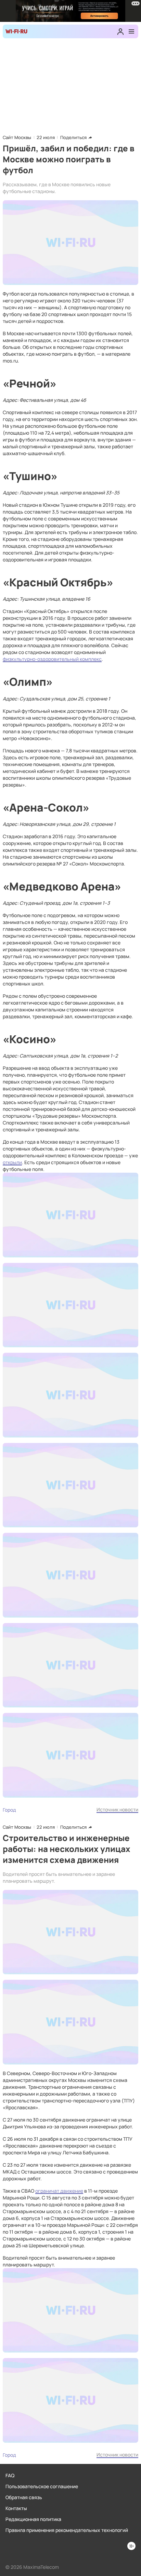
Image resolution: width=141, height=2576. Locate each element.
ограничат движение (59, 2191)
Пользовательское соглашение (42, 2486)
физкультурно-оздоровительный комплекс (52, 659)
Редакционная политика (33, 2519)
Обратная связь (24, 2497)
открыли (12, 1162)
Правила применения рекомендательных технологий (67, 2530)
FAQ (10, 2475)
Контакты (16, 2508)
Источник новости (117, 1809)
